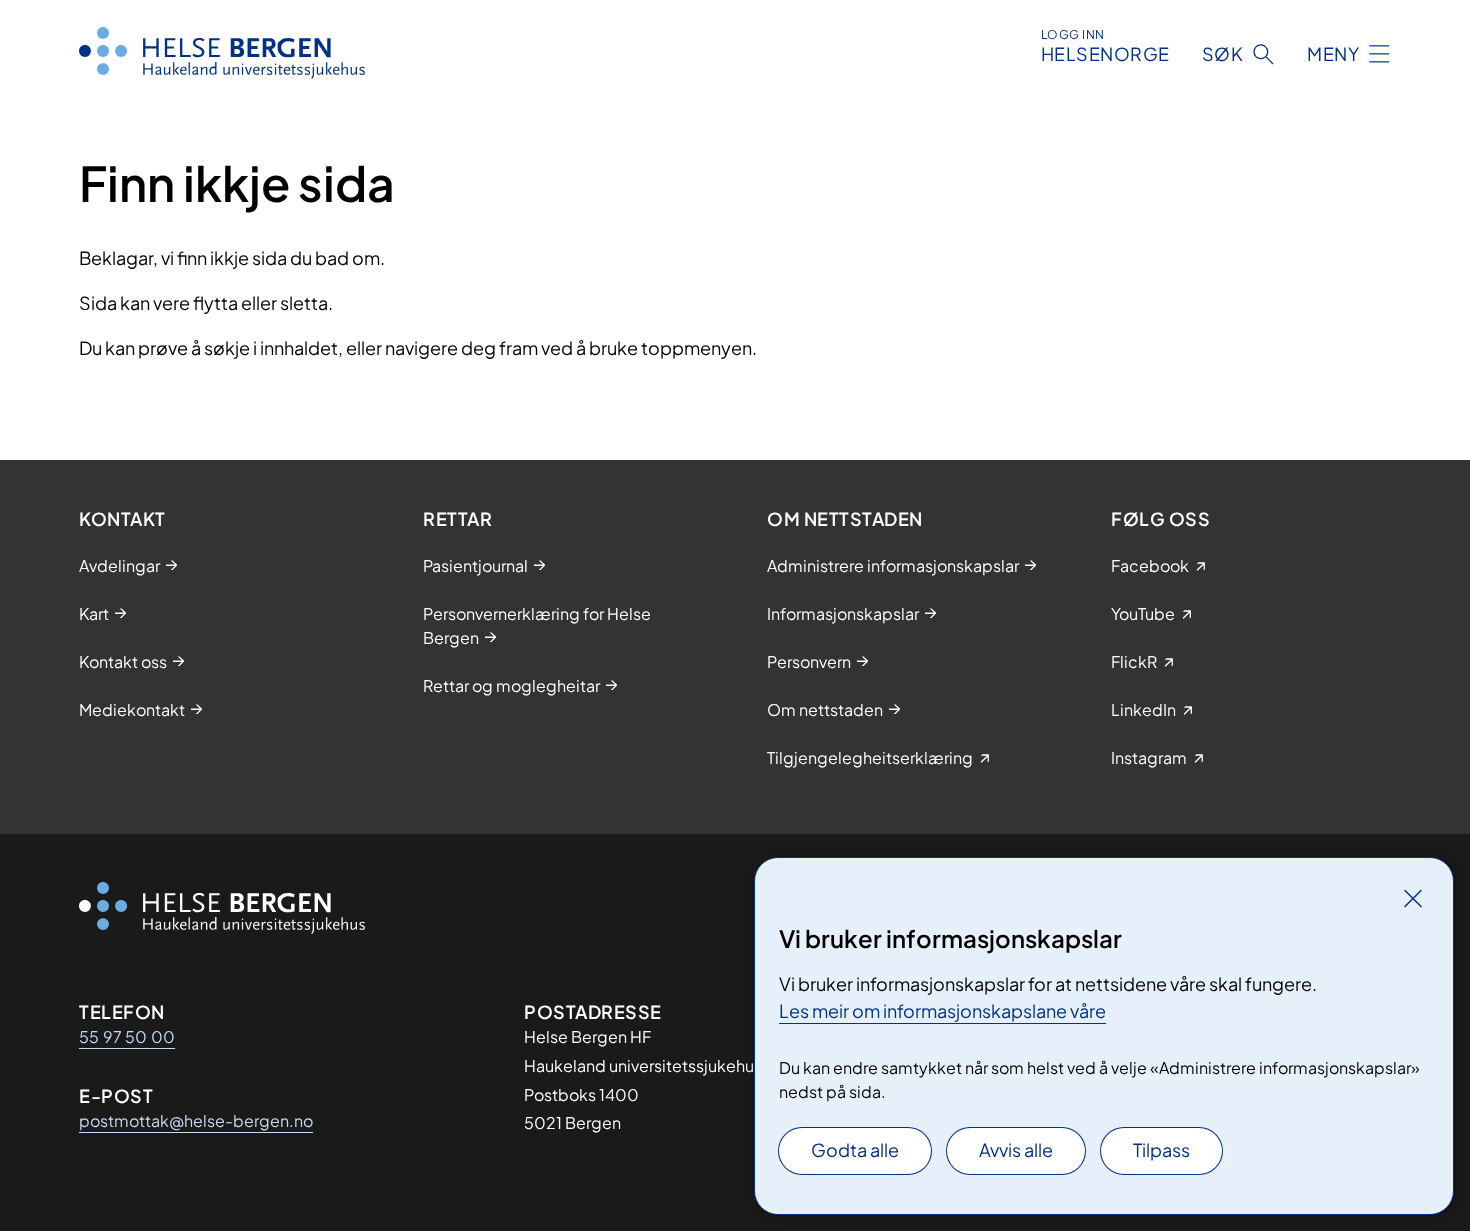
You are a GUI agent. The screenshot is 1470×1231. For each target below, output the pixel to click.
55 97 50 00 (127, 1036)
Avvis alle (1016, 1149)
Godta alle (855, 1149)
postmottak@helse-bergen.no (196, 1120)
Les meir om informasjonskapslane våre (942, 1010)
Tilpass (1161, 1149)
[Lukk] (1413, 898)
